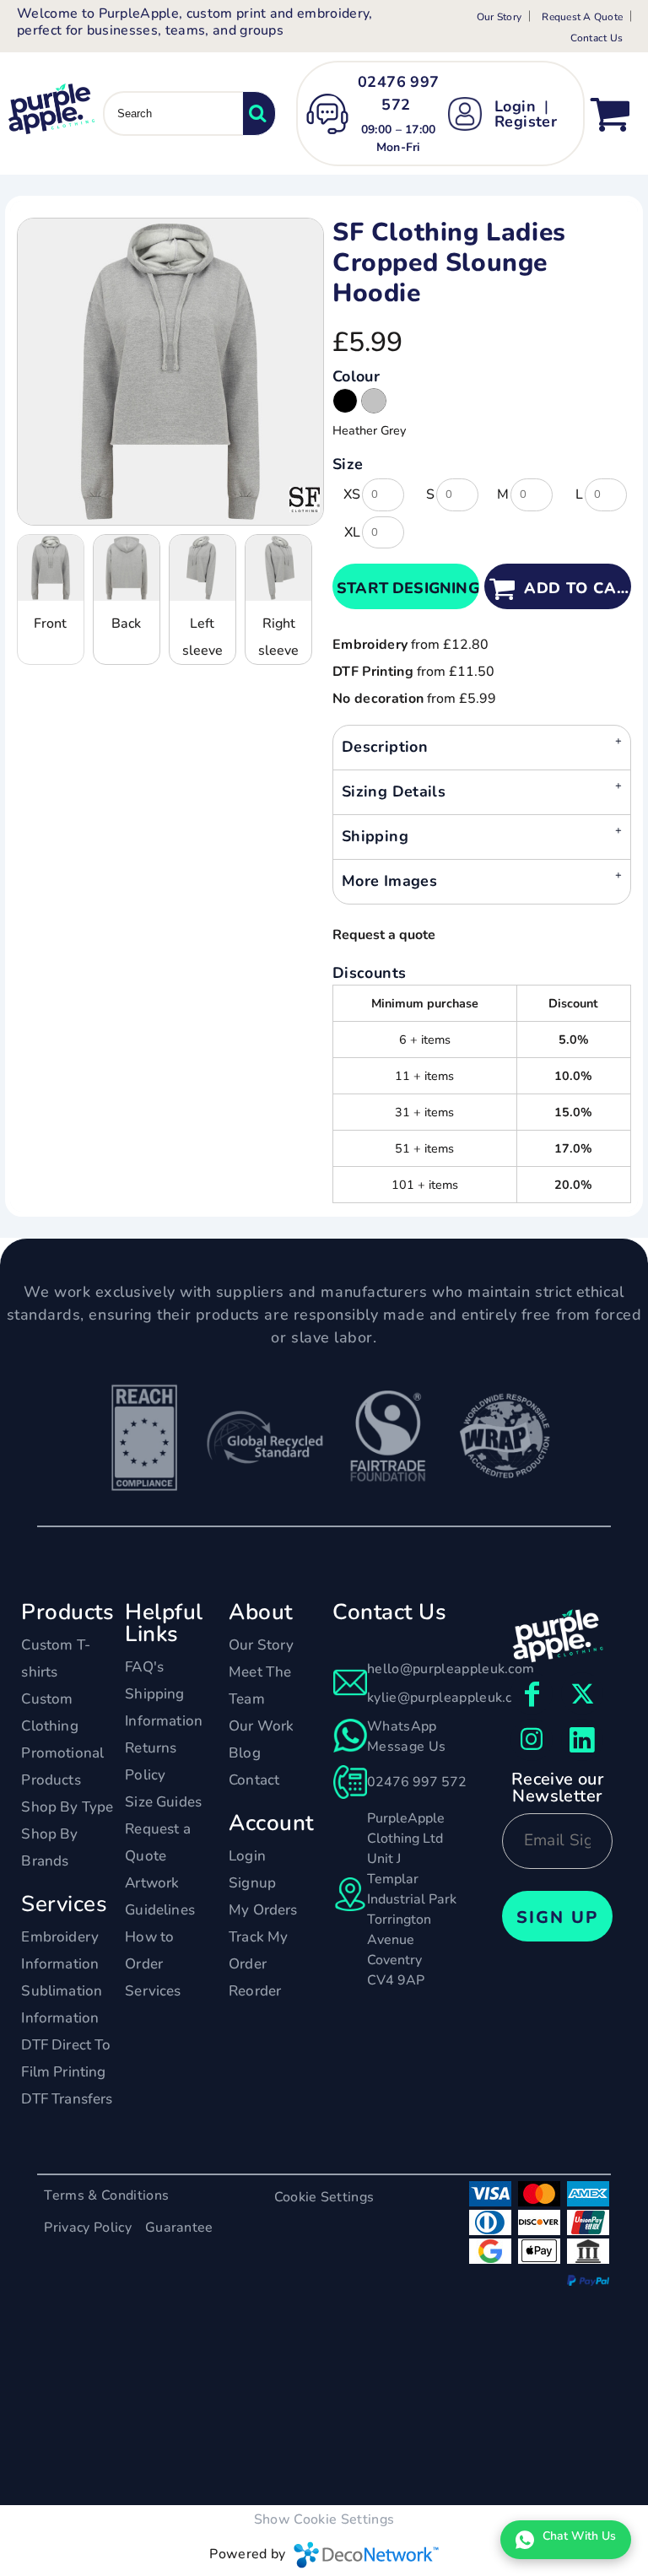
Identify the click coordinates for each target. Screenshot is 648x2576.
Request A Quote (582, 17)
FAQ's (144, 1667)
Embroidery (370, 645)
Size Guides (163, 1802)
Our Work (261, 1726)
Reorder (255, 1991)
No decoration (378, 699)
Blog (245, 1753)
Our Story (499, 17)
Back (126, 624)
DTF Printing (373, 672)
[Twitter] (582, 1693)
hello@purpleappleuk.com (451, 1669)
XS (352, 494)
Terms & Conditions (106, 2195)
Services (153, 1991)
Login (515, 106)
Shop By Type (67, 1807)
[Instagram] (532, 1740)
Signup (252, 1883)
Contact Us (597, 38)
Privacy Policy (87, 2228)
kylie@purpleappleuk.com (449, 1698)
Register (526, 122)
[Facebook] (532, 1693)
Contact (254, 1780)
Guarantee (179, 2228)
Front (50, 624)
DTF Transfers (67, 2099)
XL (352, 532)
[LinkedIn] (582, 1740)
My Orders (263, 1910)
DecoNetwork (366, 2555)
